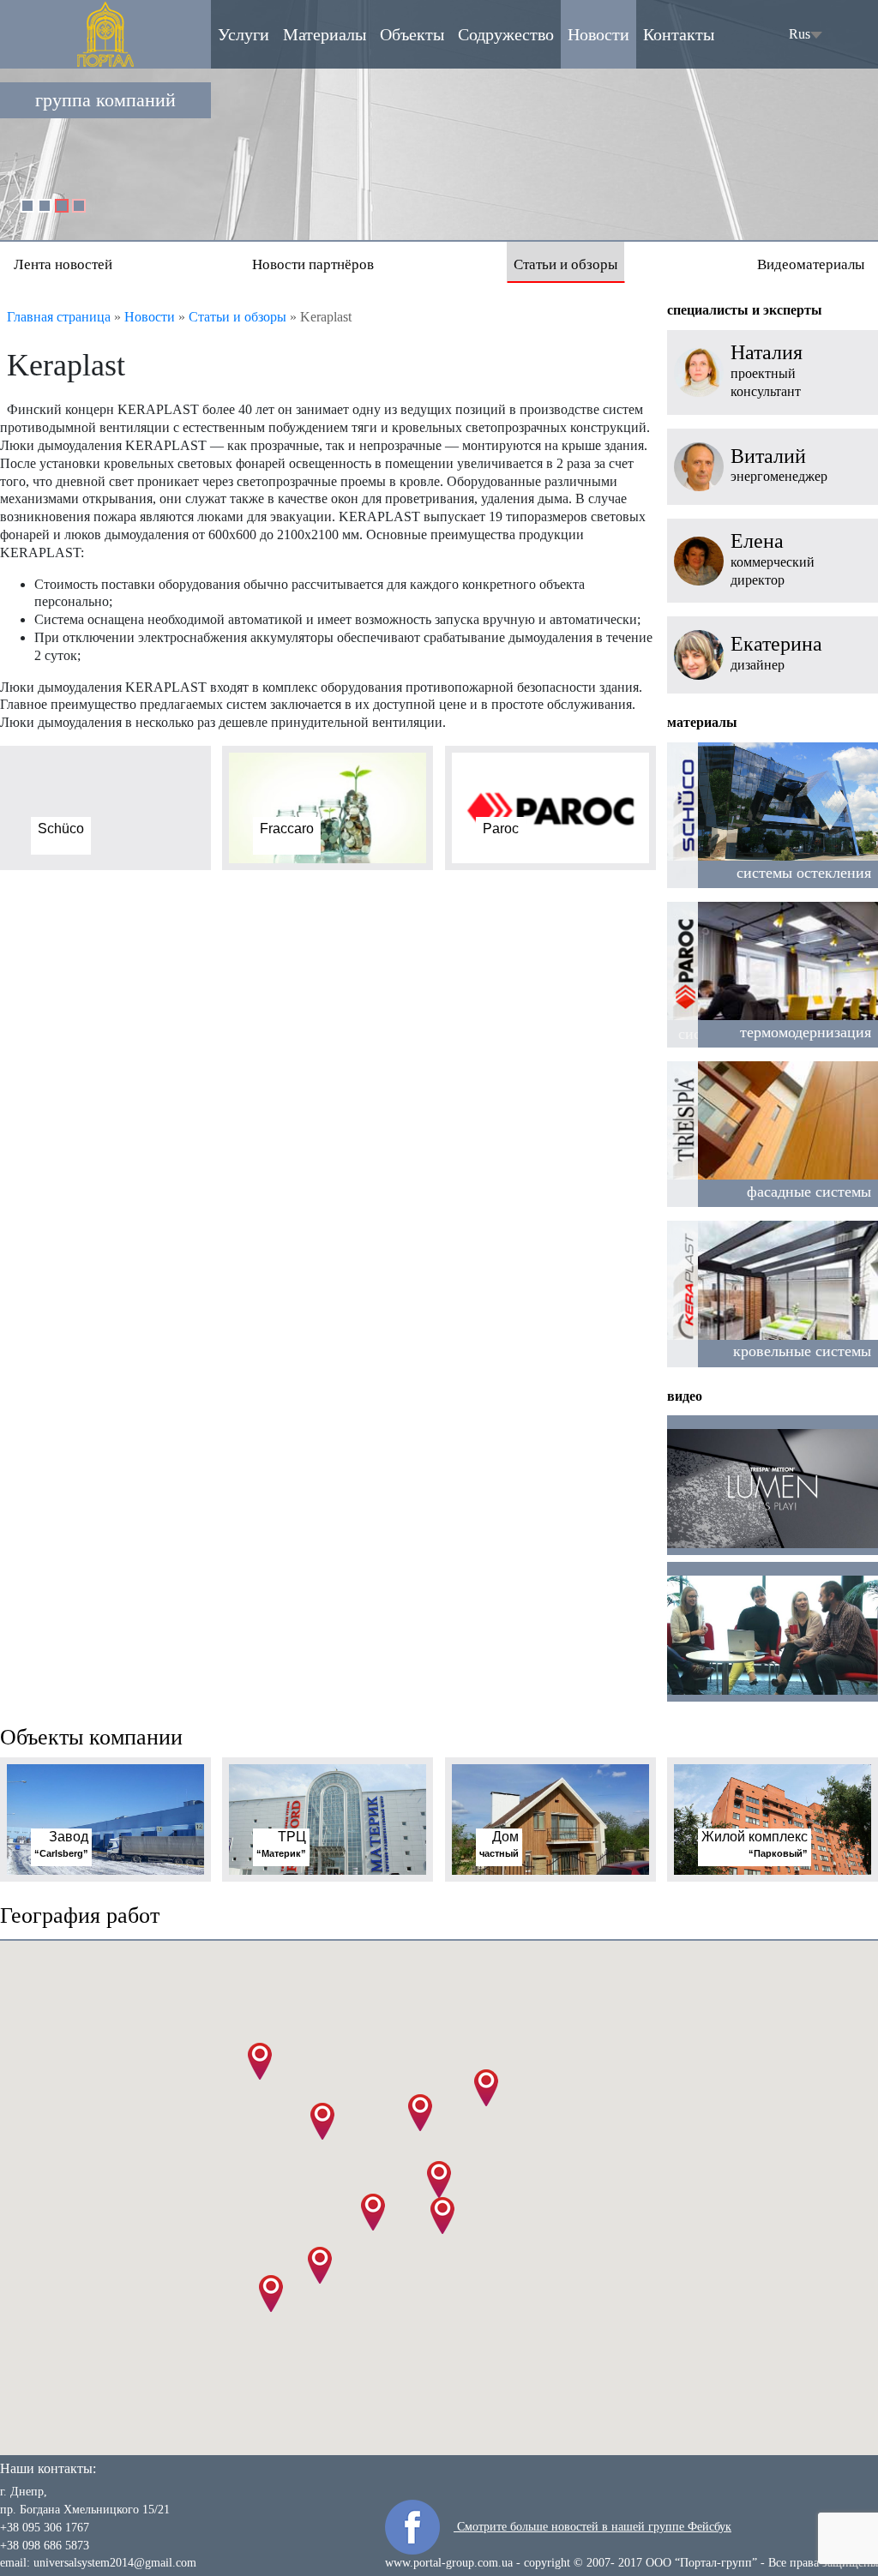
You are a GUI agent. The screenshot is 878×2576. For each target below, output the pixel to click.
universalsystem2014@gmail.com (115, 2563)
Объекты (412, 34)
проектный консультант (766, 382)
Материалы (325, 34)
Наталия (767, 353)
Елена (757, 541)
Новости (598, 34)
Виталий (768, 456)
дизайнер (758, 665)
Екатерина (776, 644)
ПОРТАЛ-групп (105, 34)
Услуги (244, 34)
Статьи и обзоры (565, 264)
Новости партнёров (313, 264)
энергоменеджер (779, 476)
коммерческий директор (773, 571)
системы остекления (804, 873)
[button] (439, 2180)
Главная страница (59, 317)
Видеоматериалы (811, 264)
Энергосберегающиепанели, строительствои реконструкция (710, 168)
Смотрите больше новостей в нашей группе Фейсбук (592, 2527)
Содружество (506, 34)
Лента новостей (63, 264)
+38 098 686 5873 (45, 2546)
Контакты (679, 34)
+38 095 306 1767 (45, 2528)
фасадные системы (809, 1192)
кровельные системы (802, 1351)
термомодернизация (806, 1032)
